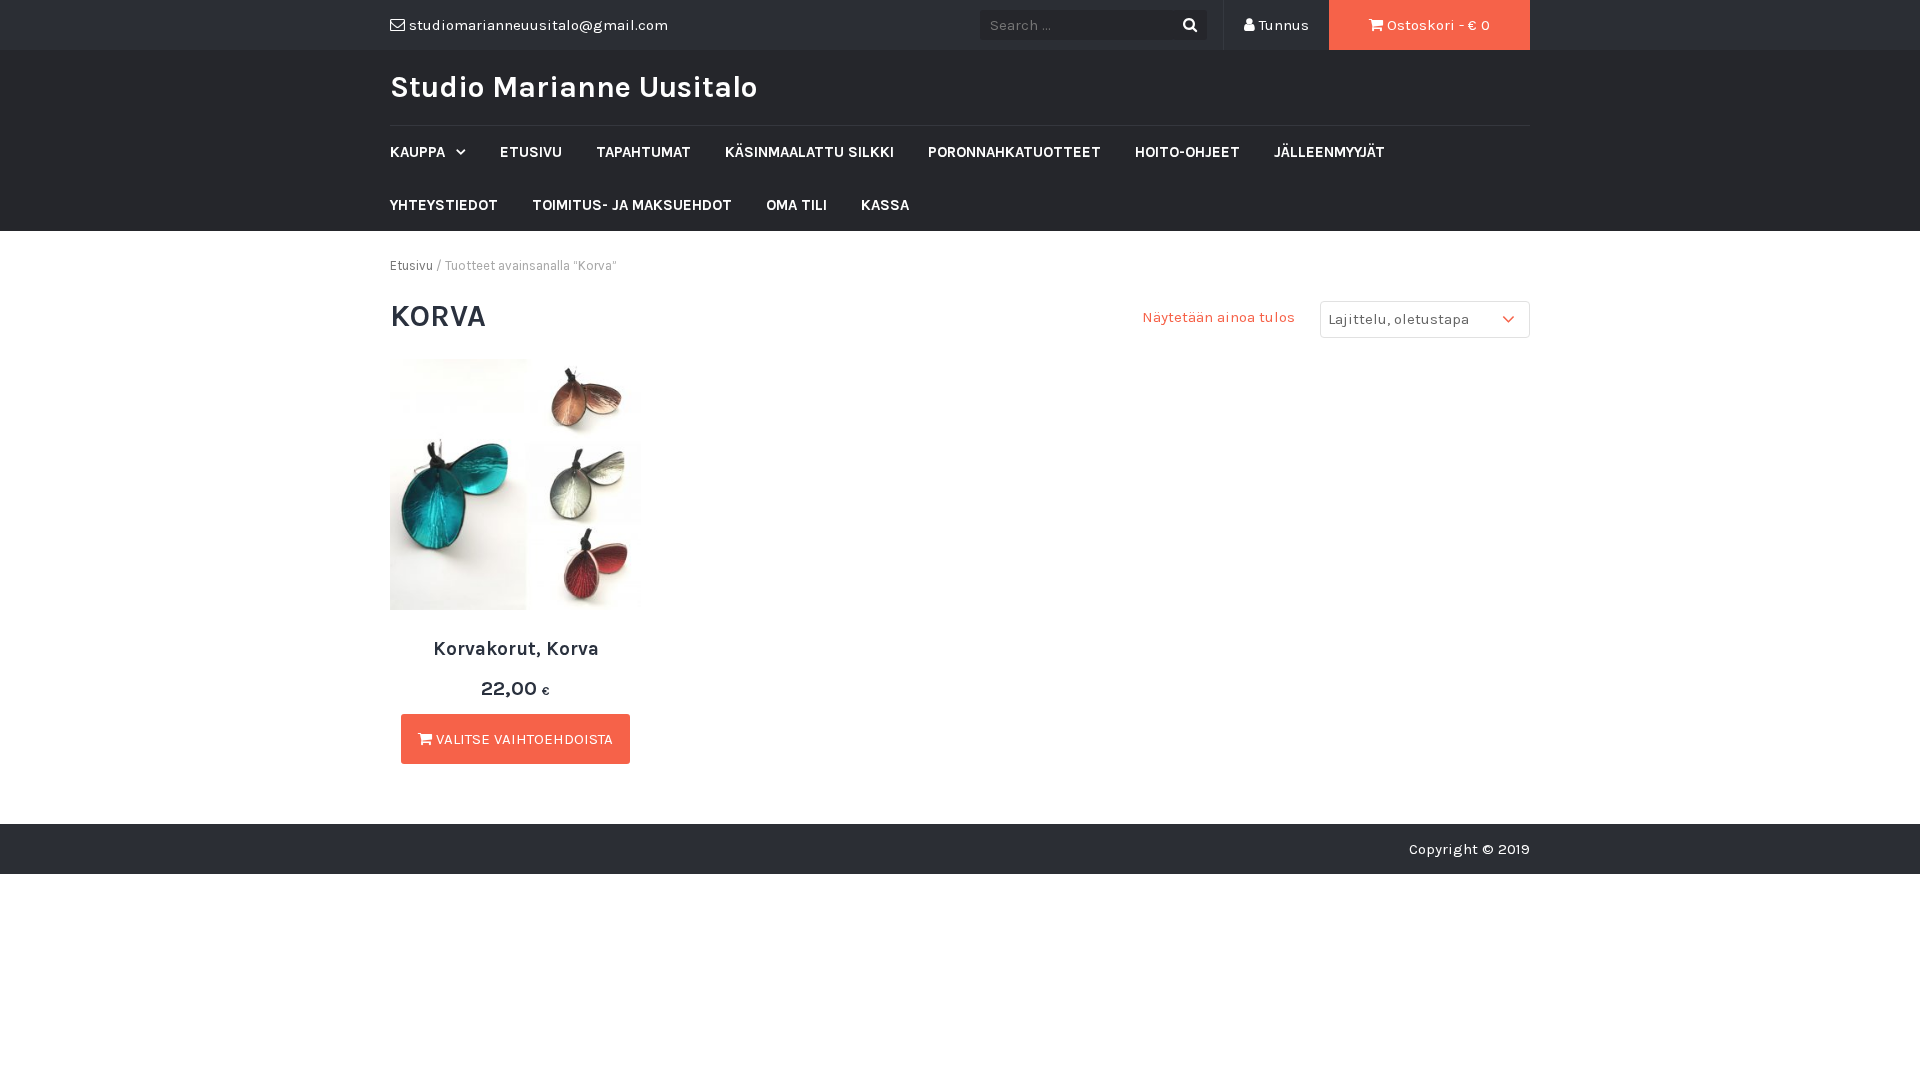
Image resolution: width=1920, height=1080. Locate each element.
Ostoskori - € (1436, 25)
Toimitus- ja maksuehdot (632, 205)
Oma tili (796, 205)
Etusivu (531, 152)
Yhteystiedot (444, 205)
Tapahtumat (643, 152)
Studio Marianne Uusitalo (573, 87)
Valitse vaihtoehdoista (522, 739)
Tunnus (1282, 25)
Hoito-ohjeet (1187, 152)
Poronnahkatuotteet (1014, 152)
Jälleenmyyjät (1329, 152)
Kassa (885, 205)
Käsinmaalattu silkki (809, 152)
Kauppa (419, 152)
